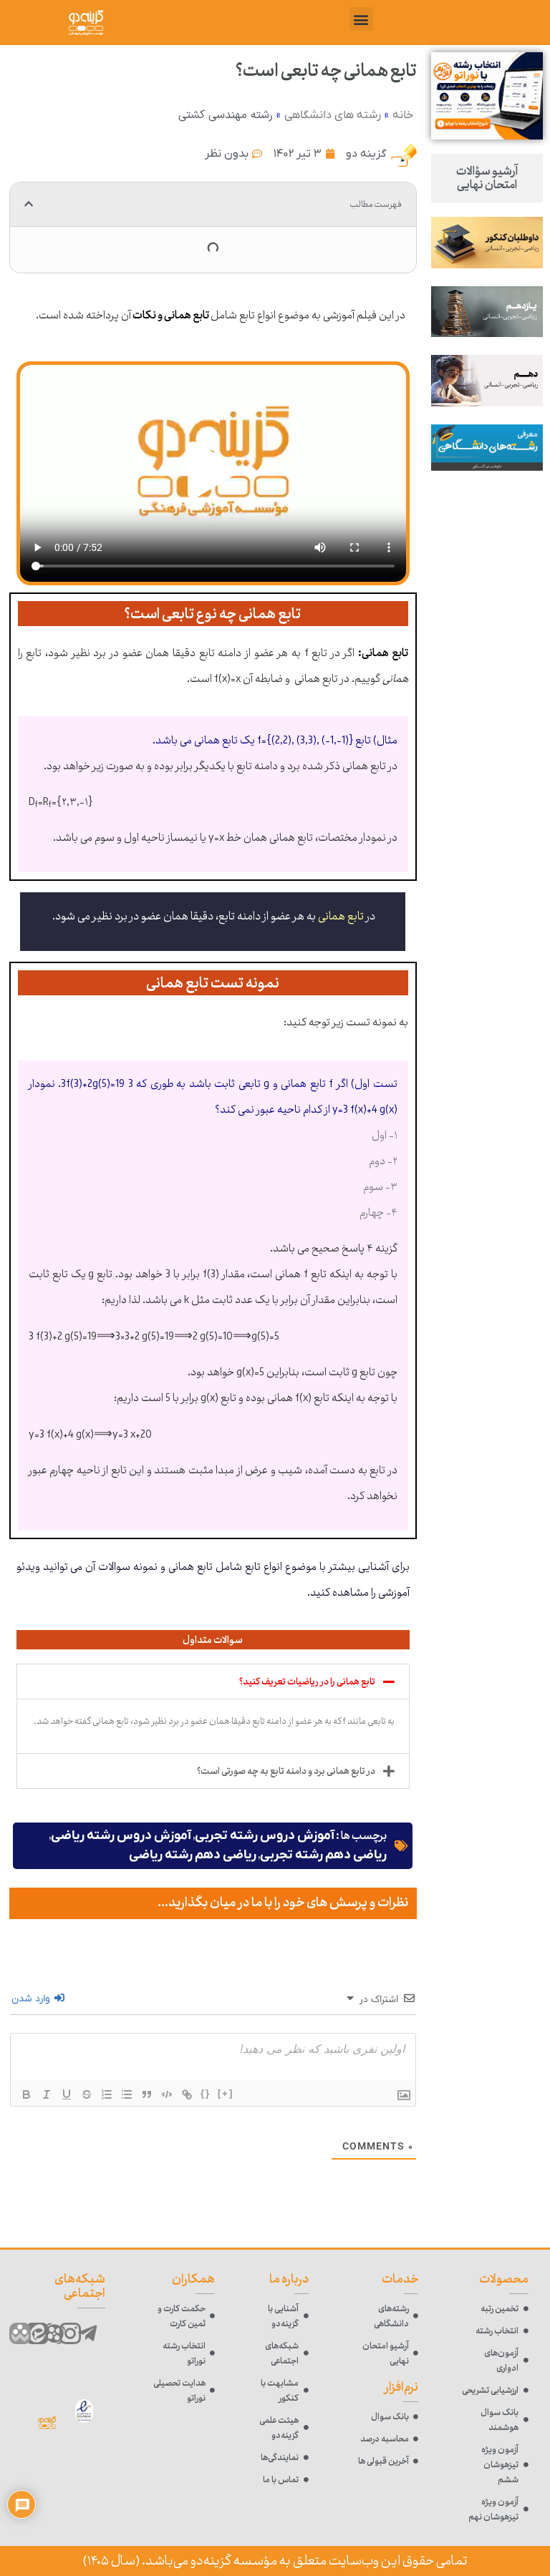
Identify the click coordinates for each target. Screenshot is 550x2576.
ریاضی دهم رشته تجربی (323, 1855)
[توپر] (26, 2094)
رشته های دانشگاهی (333, 115)
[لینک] (187, 2094)
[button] (361, 19)
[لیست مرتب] (107, 2094)
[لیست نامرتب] (127, 2094)
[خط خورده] (87, 2094)
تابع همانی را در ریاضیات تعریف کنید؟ (307, 1682)
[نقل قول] (147, 2094)
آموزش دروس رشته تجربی (265, 1836)
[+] (226, 2093)
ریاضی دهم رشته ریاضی (193, 1855)
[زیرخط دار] (67, 2094)
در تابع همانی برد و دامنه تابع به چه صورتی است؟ (286, 1771)
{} (206, 2093)
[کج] (47, 2094)
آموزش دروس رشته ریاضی (121, 1836)
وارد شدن (32, 1999)
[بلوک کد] (167, 2094)
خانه (403, 115)
